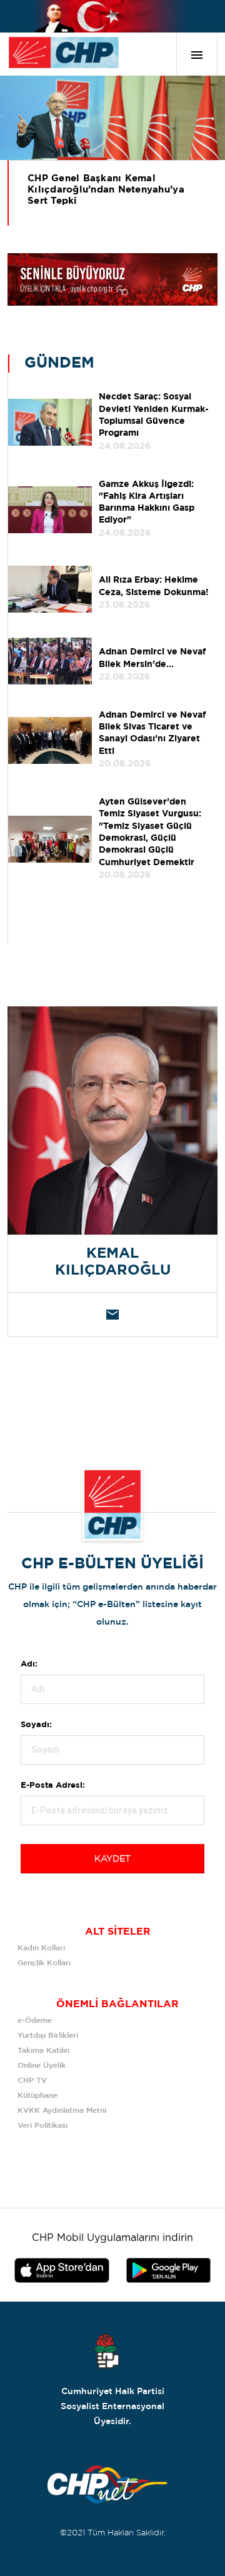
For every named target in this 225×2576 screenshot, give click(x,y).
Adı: (29, 1664)
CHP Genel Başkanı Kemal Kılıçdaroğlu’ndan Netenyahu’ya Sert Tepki (106, 190)
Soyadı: (36, 1725)
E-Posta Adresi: (53, 1786)
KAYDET (112, 1859)
